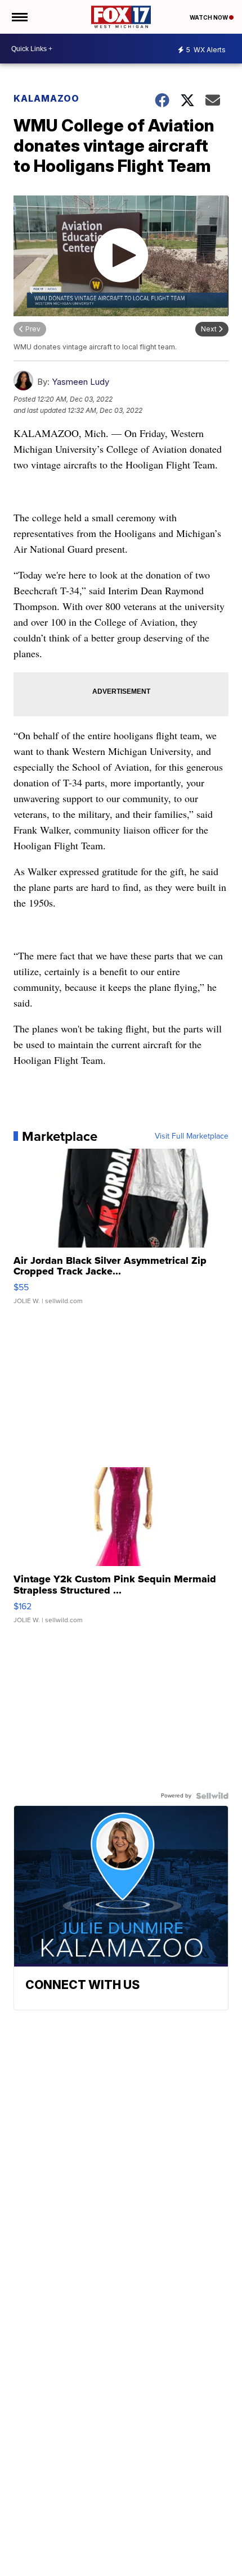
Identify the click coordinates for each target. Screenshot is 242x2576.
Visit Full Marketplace (192, 1136)
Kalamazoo (46, 98)
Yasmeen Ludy (80, 382)
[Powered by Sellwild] (212, 1796)
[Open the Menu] (19, 17)
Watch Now (209, 17)
